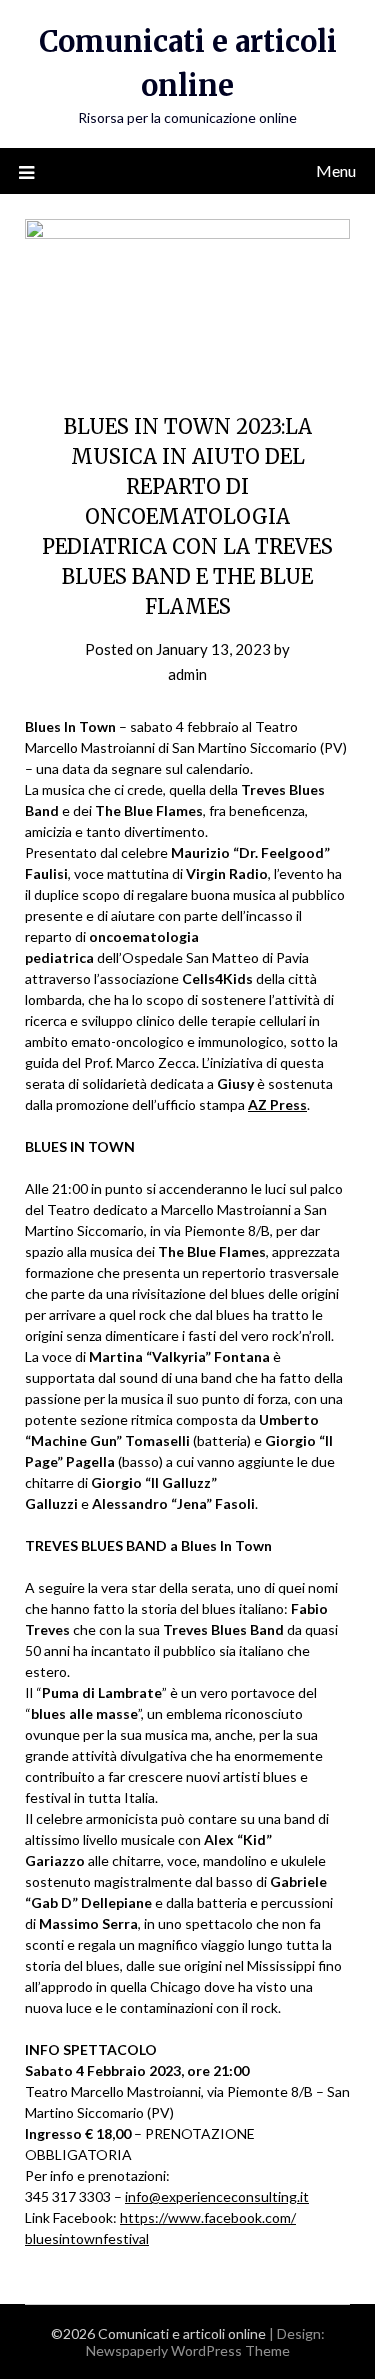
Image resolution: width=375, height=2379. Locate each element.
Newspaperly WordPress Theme (188, 2350)
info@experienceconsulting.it (217, 2196)
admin (187, 674)
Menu (336, 170)
